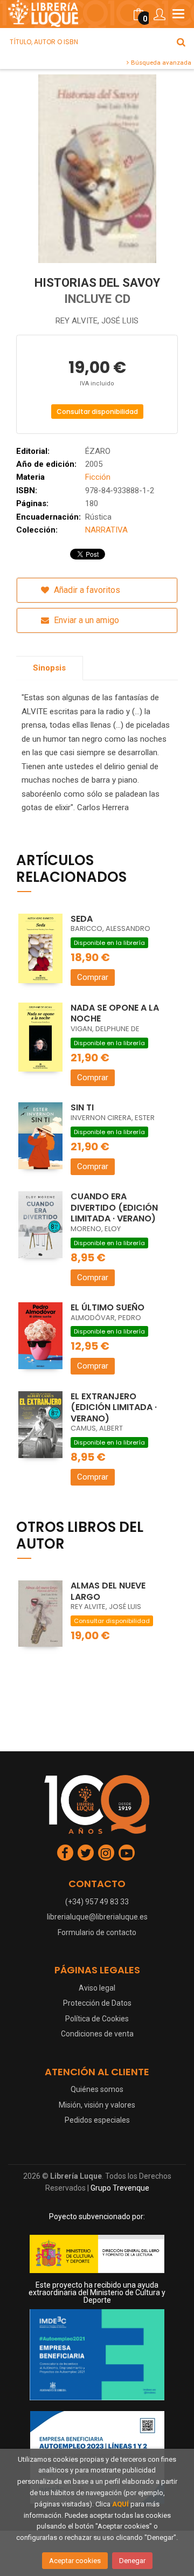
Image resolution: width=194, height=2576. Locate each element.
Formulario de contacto (97, 1932)
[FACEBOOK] (65, 1853)
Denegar (132, 2561)
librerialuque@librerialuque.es (97, 1917)
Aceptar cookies (75, 2561)
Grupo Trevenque (120, 2188)
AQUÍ (120, 2504)
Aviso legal (97, 1988)
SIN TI (82, 1107)
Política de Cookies (97, 2019)
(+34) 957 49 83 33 (97, 1902)
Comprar (93, 977)
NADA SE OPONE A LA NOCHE (115, 1013)
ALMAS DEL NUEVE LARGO (108, 1591)
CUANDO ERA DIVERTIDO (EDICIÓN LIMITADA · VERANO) (114, 1207)
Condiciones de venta (97, 2034)
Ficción (98, 477)
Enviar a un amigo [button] (85, 620)
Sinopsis (49, 668)
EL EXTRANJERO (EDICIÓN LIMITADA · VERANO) (114, 1407)
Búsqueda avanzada (160, 63)
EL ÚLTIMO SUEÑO (108, 1307)
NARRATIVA (106, 530)
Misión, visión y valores (97, 2105)
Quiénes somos (97, 2089)
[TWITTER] (86, 1853)
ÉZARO (98, 451)
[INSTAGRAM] (106, 1853)
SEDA (82, 919)
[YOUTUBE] (127, 1853)
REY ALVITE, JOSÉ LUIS (97, 321)
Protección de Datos (97, 2003)
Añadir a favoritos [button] (86, 590)
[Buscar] (181, 42)
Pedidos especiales (97, 2120)
